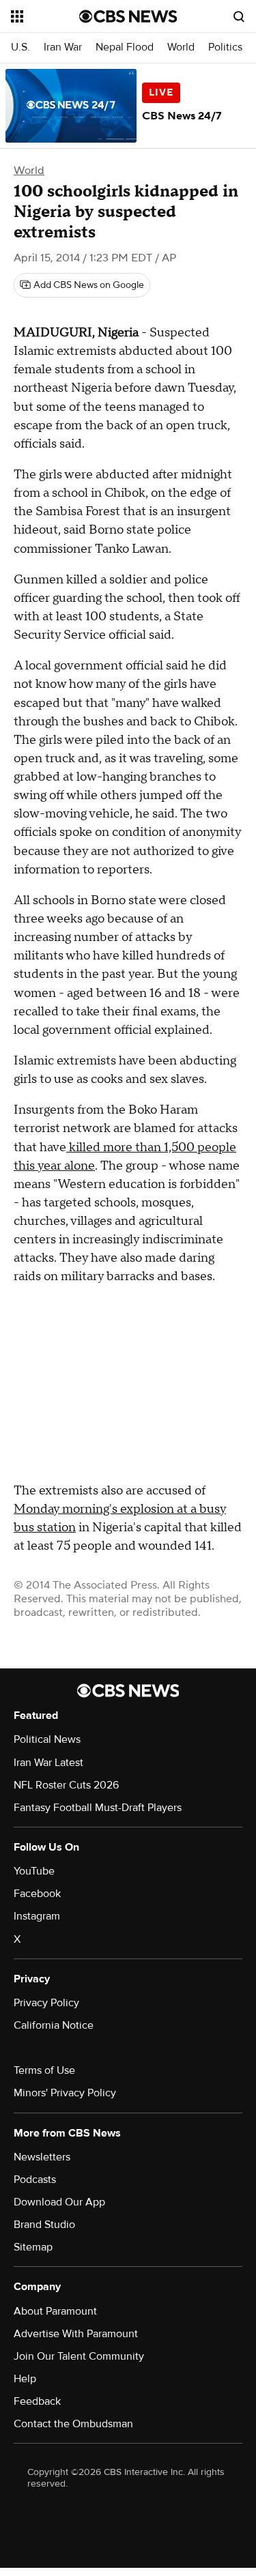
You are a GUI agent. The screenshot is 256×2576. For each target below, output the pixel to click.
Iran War (63, 47)
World (181, 47)
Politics (225, 47)
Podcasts (35, 2180)
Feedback (37, 2401)
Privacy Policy (46, 2003)
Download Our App (59, 2202)
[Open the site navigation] (45, 16)
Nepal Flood (125, 47)
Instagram (37, 1916)
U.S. (20, 47)
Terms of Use (44, 2070)
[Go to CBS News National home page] (128, 16)
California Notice (54, 2025)
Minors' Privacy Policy (65, 2093)
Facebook (37, 1894)
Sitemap (33, 2247)
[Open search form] (239, 16)
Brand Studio (44, 2225)
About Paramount (55, 2311)
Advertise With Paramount (76, 2334)
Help (25, 2379)
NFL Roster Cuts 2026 (66, 1785)
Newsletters (42, 2157)
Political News (47, 1739)
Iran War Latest (48, 1763)
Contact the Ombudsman (73, 2424)
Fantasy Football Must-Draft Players (98, 1808)
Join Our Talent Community (79, 2356)
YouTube (34, 1871)
